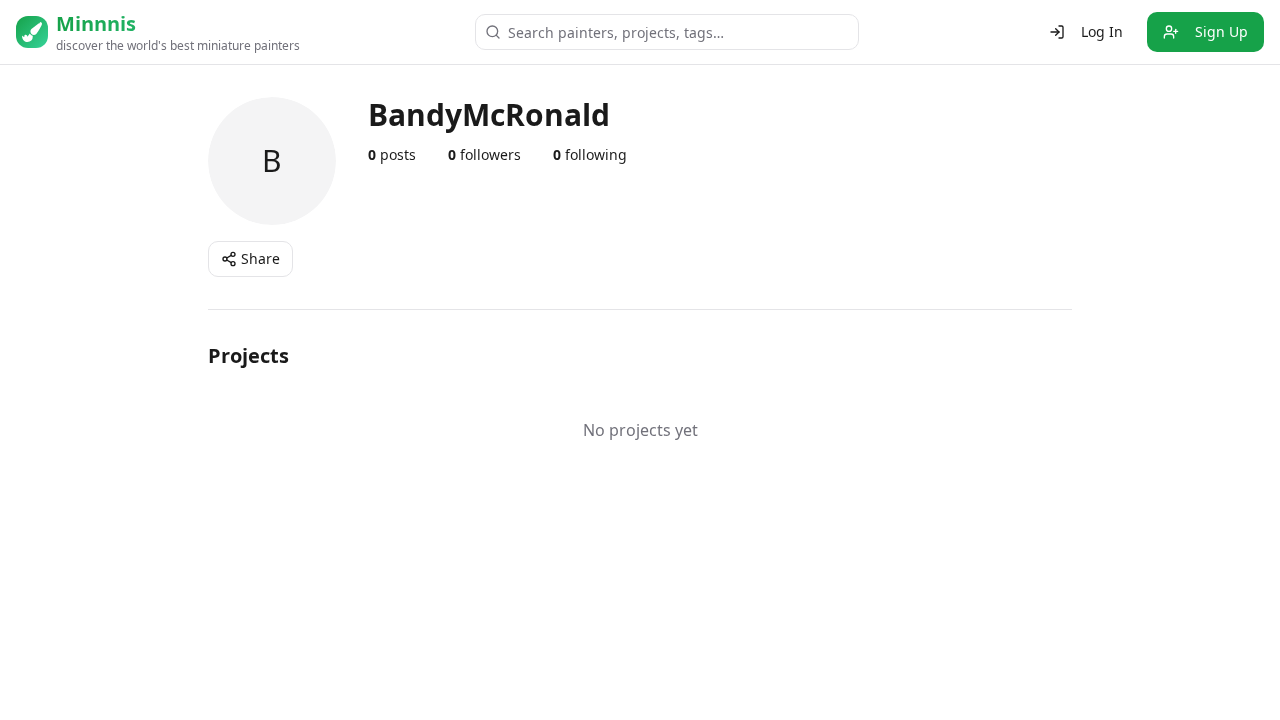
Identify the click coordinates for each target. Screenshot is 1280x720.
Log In (1102, 31)
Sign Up (1221, 31)
